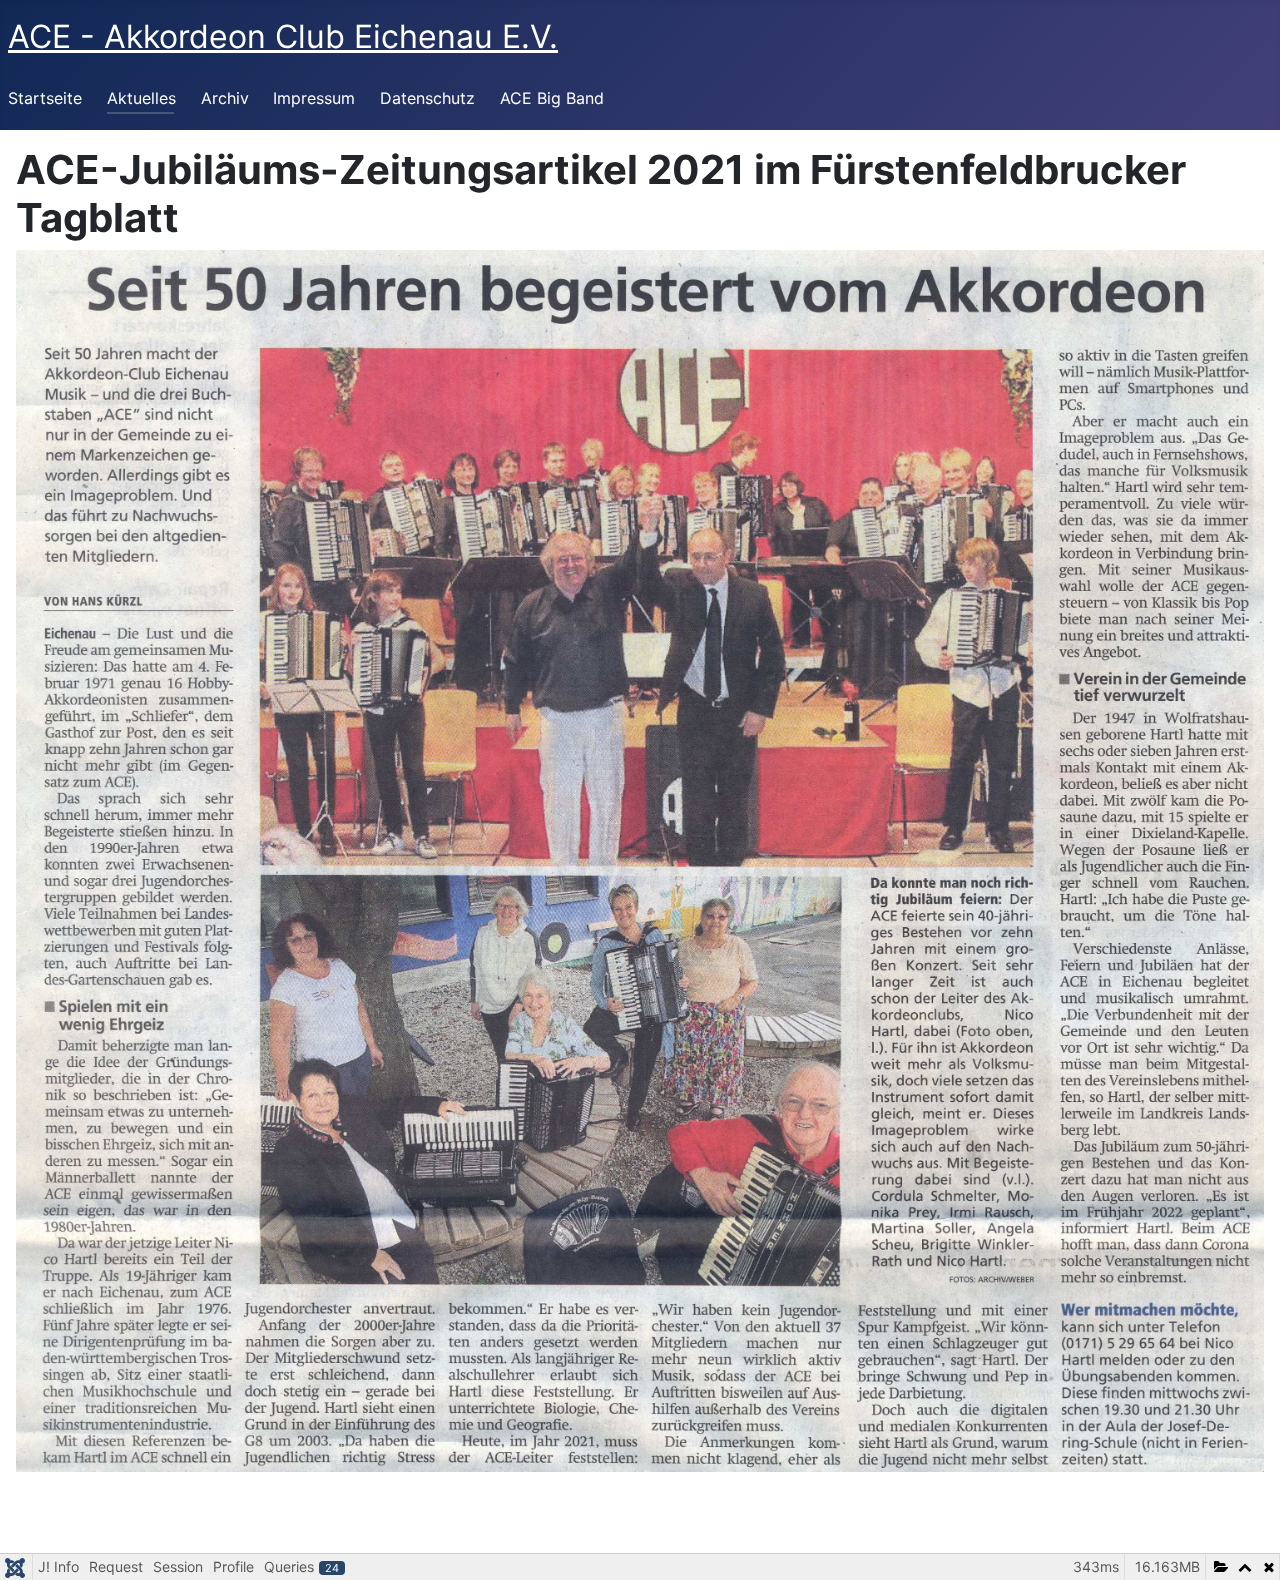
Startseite (45, 98)
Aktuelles (141, 98)
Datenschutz (427, 98)
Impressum (314, 98)
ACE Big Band (552, 98)
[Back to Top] (1245, 1543)
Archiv (225, 98)
